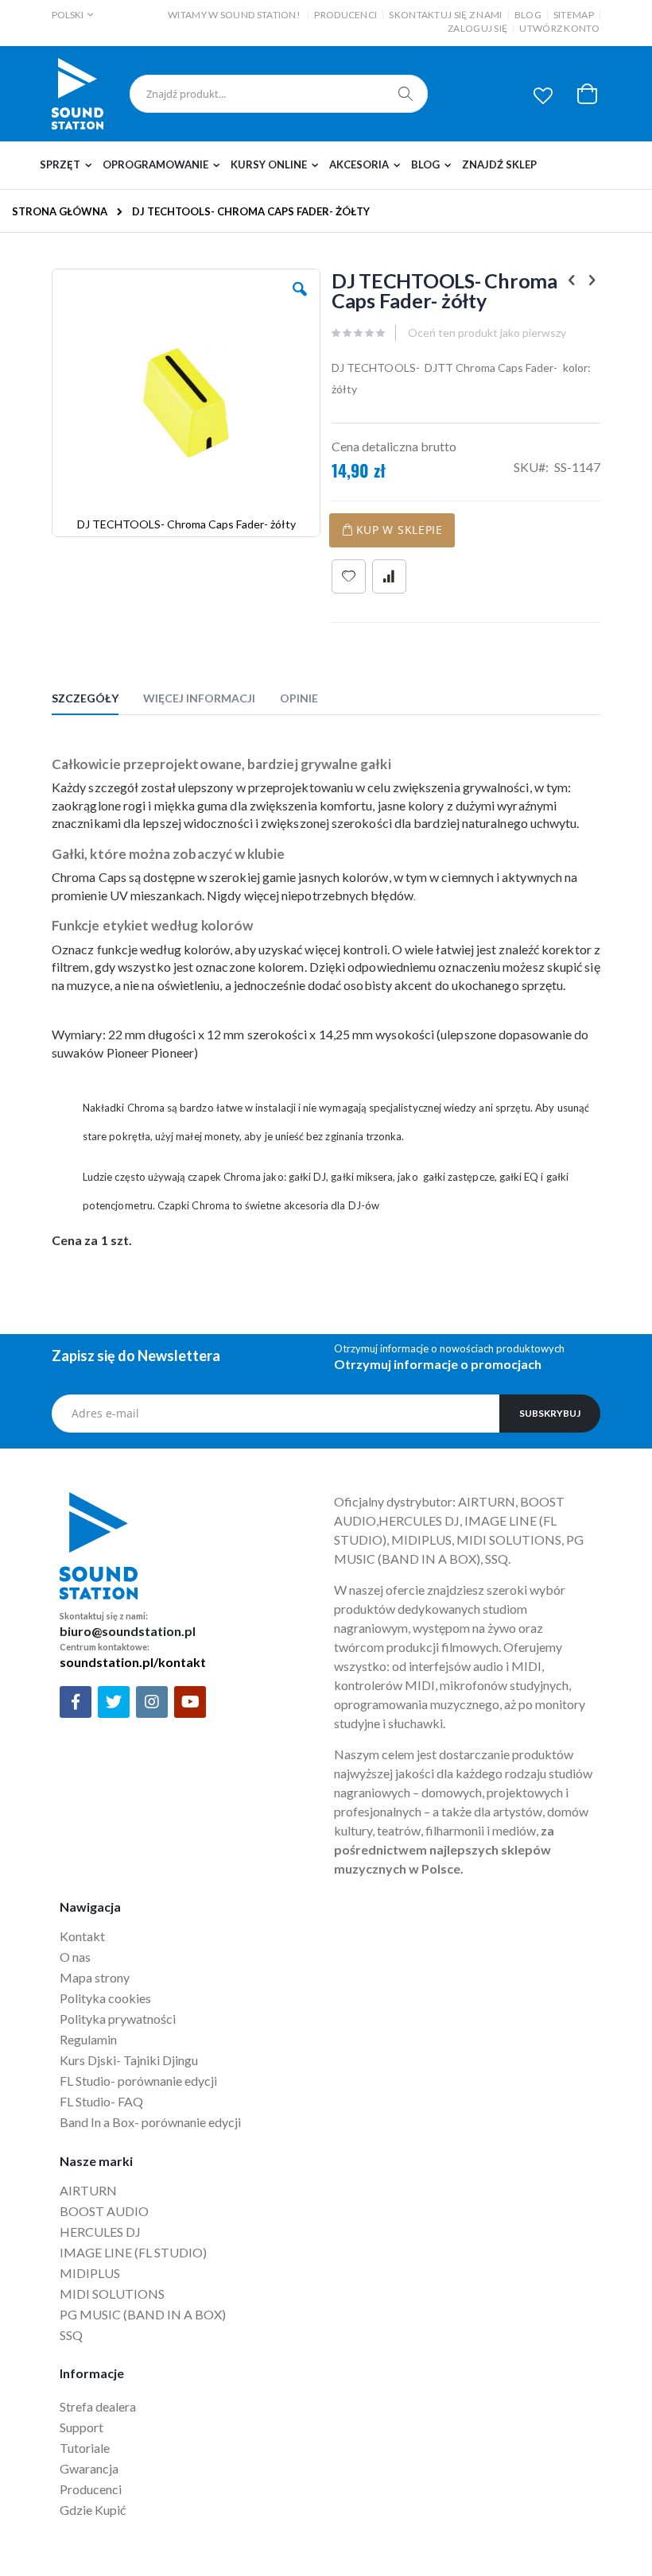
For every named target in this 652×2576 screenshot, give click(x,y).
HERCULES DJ (101, 2232)
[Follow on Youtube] (190, 1702)
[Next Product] (592, 280)
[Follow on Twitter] (114, 1702)
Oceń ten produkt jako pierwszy (487, 333)
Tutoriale (86, 2448)
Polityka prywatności (118, 2019)
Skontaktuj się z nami (445, 15)
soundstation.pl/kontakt (133, 1662)
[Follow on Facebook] (76, 1702)
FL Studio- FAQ (101, 2101)
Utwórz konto (559, 28)
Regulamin (88, 2039)
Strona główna (60, 211)
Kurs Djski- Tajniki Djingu (129, 2060)
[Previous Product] (572, 280)
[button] (543, 95)
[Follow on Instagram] (152, 1702)
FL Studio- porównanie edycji (138, 2081)
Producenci (345, 15)
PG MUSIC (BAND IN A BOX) (143, 2314)
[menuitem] (70, 165)
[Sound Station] (78, 94)
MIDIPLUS (90, 2273)
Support (81, 2427)
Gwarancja (89, 2468)
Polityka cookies (105, 1998)
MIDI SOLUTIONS (112, 2294)
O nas (75, 1957)
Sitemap (574, 15)
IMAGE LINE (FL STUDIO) (133, 2252)
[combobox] (279, 94)
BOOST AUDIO (104, 2211)
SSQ (71, 2335)
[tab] (97, 701)
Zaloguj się (477, 28)
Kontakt (82, 1936)
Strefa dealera (98, 2406)
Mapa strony (95, 1977)
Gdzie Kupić (93, 2510)
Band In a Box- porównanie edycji (150, 2122)
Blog (528, 15)
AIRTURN (88, 2190)
